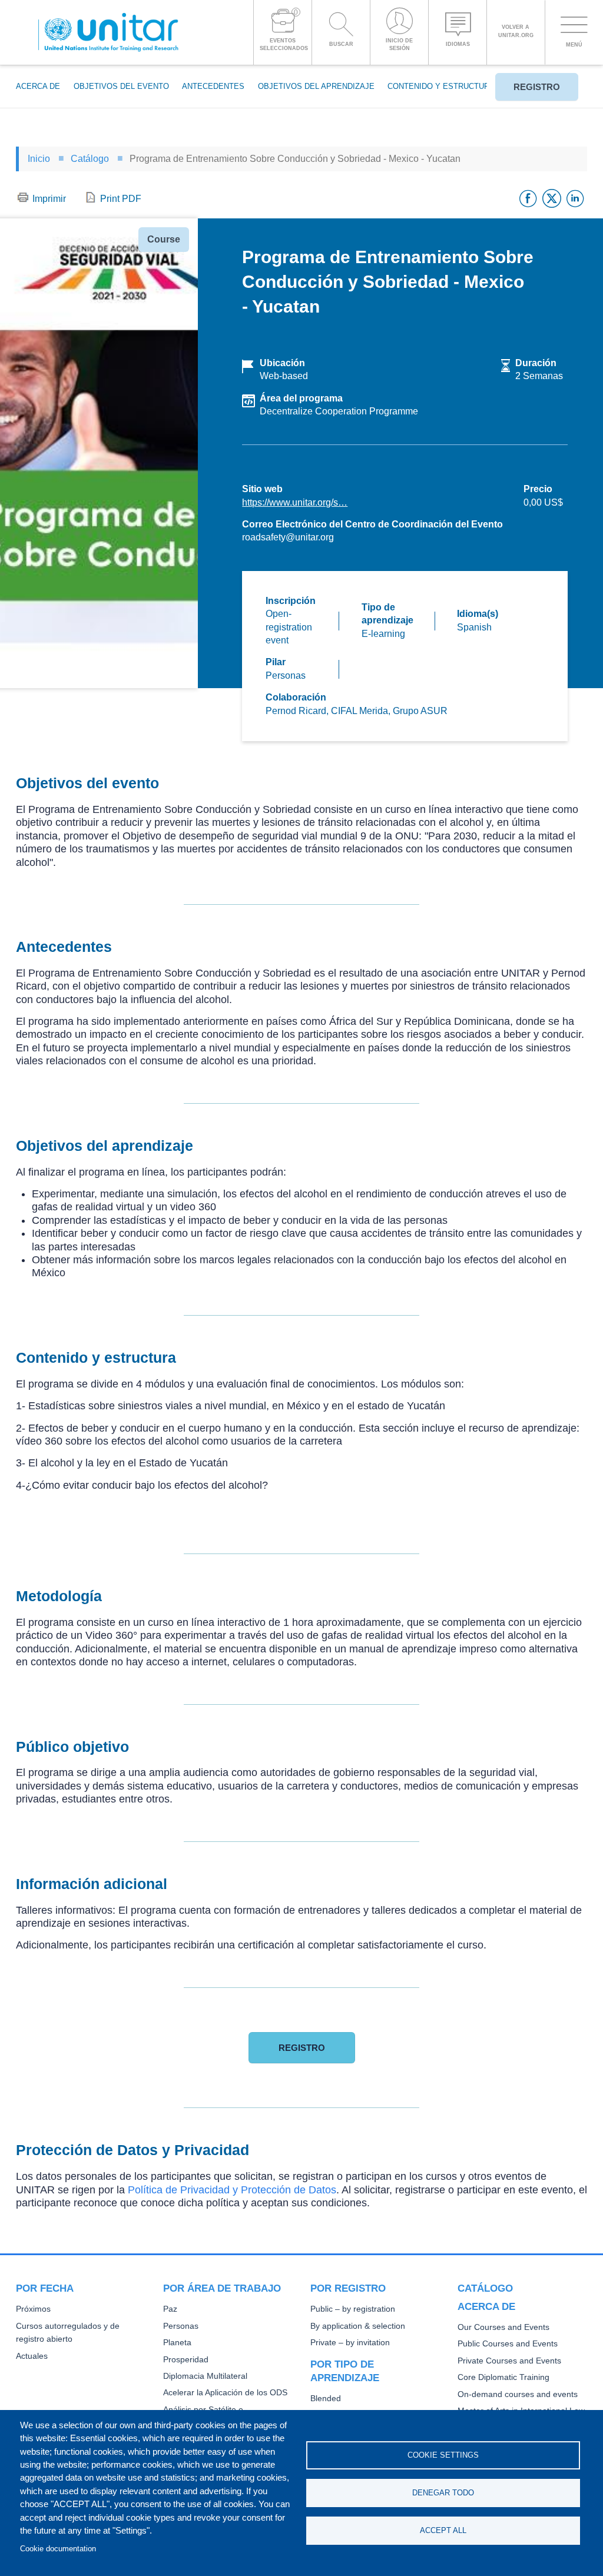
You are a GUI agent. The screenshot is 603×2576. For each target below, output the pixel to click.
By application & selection (358, 2326)
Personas (181, 2326)
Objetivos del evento (121, 86)
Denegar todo (443, 2493)
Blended (326, 2399)
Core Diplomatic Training (503, 2377)
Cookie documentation (58, 2549)
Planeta (177, 2343)
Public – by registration (353, 2309)
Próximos (33, 2309)
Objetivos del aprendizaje (316, 86)
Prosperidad (186, 2360)
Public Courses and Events (508, 2344)
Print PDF (121, 199)
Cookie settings (443, 2455)
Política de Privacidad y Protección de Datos (232, 2190)
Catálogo (90, 159)
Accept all (443, 2530)
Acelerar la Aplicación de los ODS (225, 2393)
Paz (170, 2309)
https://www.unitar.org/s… (295, 502)
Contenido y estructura (441, 86)
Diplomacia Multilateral (205, 2376)
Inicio (39, 159)
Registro (537, 87)
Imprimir (49, 199)
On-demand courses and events (518, 2394)
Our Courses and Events (503, 2327)
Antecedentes (213, 86)
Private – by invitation (350, 2343)
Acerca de (38, 86)
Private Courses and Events (509, 2361)
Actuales (32, 2356)
